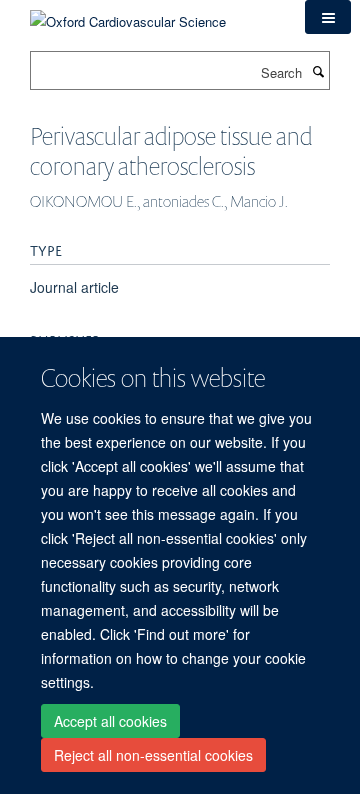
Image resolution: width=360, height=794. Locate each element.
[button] (328, 17)
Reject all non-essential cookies (153, 755)
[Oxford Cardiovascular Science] (128, 14)
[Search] (318, 71)
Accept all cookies (110, 721)
